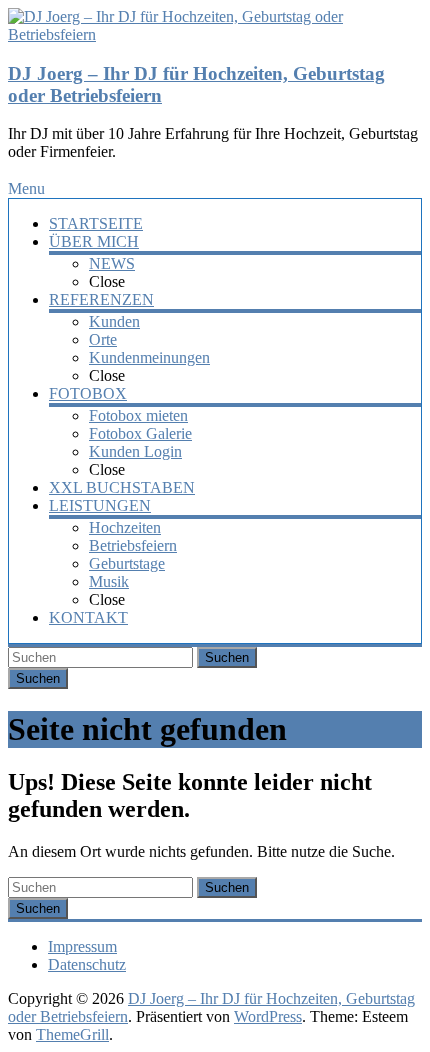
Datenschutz (87, 964)
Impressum (82, 946)
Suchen (227, 657)
